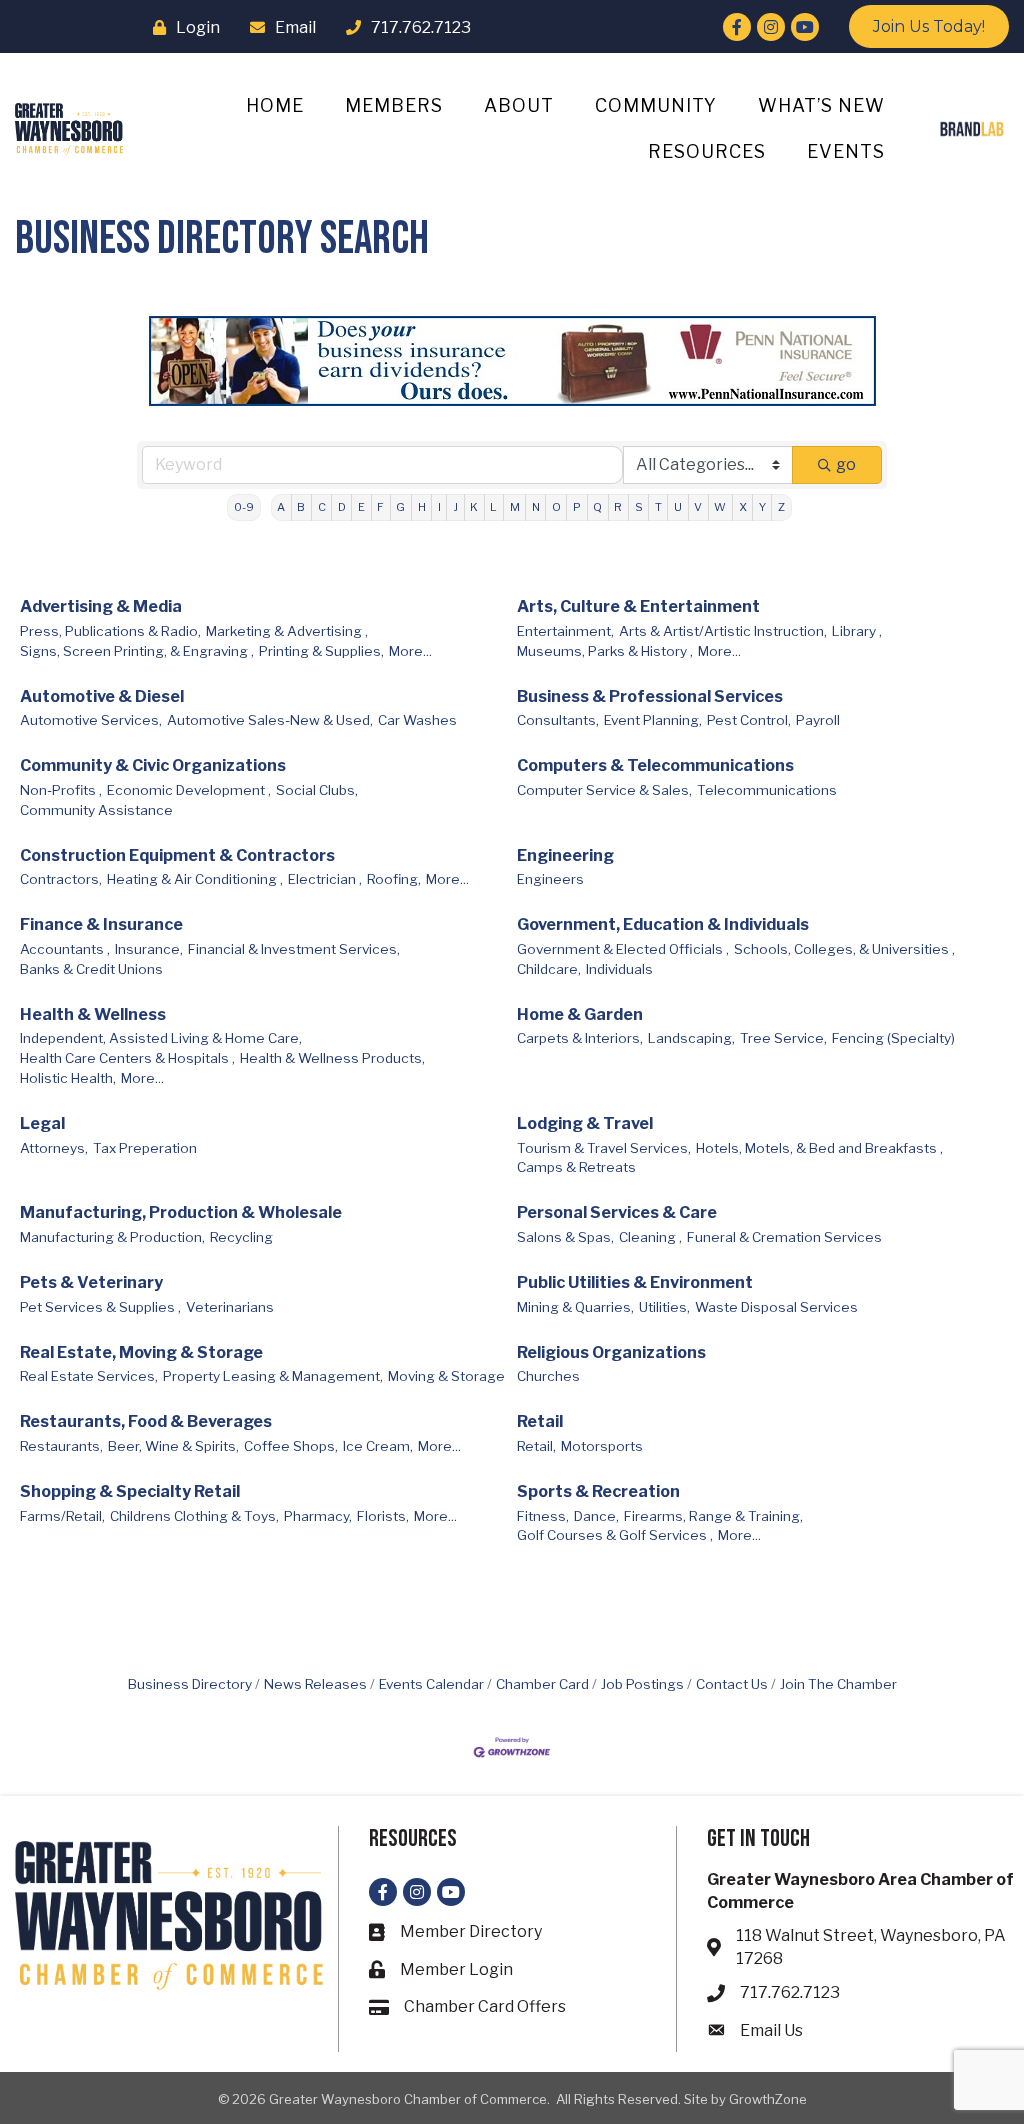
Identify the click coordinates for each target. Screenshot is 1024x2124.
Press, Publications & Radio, (110, 631)
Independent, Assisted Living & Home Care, (161, 1038)
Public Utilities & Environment (635, 1282)
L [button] (493, 507)
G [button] (400, 507)
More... (410, 651)
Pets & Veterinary (91, 1282)
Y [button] (762, 507)
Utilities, (664, 1307)
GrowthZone (768, 2099)
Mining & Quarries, (575, 1307)
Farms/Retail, (62, 1516)
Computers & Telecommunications (655, 765)
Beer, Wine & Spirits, (173, 1446)
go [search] (846, 464)
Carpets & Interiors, (580, 1038)
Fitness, (543, 1516)
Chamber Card (542, 1684)
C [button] (322, 507)
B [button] (301, 507)
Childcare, (549, 969)
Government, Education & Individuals (663, 924)
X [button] (743, 507)
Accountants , (65, 949)
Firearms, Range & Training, (713, 1516)
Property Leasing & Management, (273, 1376)
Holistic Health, (68, 1078)
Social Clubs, (317, 790)
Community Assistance (96, 810)
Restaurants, (61, 1446)
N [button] (536, 507)
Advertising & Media (101, 606)
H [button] (422, 507)
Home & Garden (580, 1014)
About (519, 105)
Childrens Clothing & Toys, (194, 1516)
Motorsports (602, 1446)
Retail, (536, 1446)
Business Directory (190, 1684)
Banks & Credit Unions (91, 969)
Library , (857, 631)
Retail (540, 1421)
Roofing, (394, 879)
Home (275, 105)
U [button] (678, 507)
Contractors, (61, 879)
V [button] (698, 507)
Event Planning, (653, 720)
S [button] (639, 507)
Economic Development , (189, 790)
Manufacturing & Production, (112, 1237)
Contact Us (732, 1684)
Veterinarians (230, 1307)
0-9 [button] (244, 507)
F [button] (380, 507)
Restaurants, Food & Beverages (146, 1421)
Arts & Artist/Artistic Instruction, (723, 631)
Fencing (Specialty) (893, 1038)
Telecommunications (767, 790)
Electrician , (325, 879)
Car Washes (417, 720)
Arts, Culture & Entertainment (638, 606)
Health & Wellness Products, (332, 1058)
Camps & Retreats (576, 1167)
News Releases (315, 1684)
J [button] (455, 507)
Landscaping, (691, 1038)
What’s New (821, 105)
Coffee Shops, (291, 1446)
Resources (707, 151)
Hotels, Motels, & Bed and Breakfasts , (819, 1148)
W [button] (720, 507)
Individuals (619, 969)
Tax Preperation (145, 1148)
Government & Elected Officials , (623, 949)
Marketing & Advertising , (287, 631)
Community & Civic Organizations (153, 765)
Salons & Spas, (565, 1237)
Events (846, 151)
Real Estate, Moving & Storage (141, 1352)
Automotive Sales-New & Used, (270, 720)
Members (394, 105)
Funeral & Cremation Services (784, 1237)
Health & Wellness (93, 1014)
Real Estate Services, (89, 1376)
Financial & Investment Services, (294, 949)
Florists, (383, 1516)
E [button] (361, 507)
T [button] (658, 507)
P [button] (577, 507)
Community (656, 105)
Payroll (818, 720)
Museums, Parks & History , (605, 651)
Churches (548, 1376)
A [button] (281, 507)
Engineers (550, 879)
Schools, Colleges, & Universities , (844, 949)
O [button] (556, 507)
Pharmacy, (318, 1516)
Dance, (596, 1516)
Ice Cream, (378, 1446)
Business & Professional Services (650, 696)
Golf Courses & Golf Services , (615, 1535)
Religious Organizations (611, 1352)
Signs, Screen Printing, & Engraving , (137, 651)
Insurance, (149, 949)
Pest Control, (749, 720)
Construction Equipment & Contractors (177, 855)
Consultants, (558, 720)
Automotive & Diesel (102, 696)
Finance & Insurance (101, 924)
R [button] (618, 507)
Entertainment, (565, 631)
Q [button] (597, 507)
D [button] (342, 507)
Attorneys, (54, 1148)
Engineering (565, 855)
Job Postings (642, 1684)
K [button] (474, 507)
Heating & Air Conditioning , (195, 879)
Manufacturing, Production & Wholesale (181, 1212)
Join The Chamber (838, 1684)
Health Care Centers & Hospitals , (127, 1058)
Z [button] (781, 507)
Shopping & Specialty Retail (130, 1491)
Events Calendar (431, 1684)
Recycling (241, 1237)
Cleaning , (650, 1237)
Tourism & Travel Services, (604, 1148)
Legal (42, 1123)
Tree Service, (783, 1038)
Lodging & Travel (585, 1123)
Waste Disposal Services (776, 1307)
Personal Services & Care (617, 1212)
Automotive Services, (91, 720)
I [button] (439, 507)
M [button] (515, 507)
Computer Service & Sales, (604, 790)
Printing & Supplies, (321, 651)
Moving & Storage (446, 1376)
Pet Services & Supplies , (100, 1307)
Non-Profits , (61, 790)
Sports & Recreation (598, 1491)
